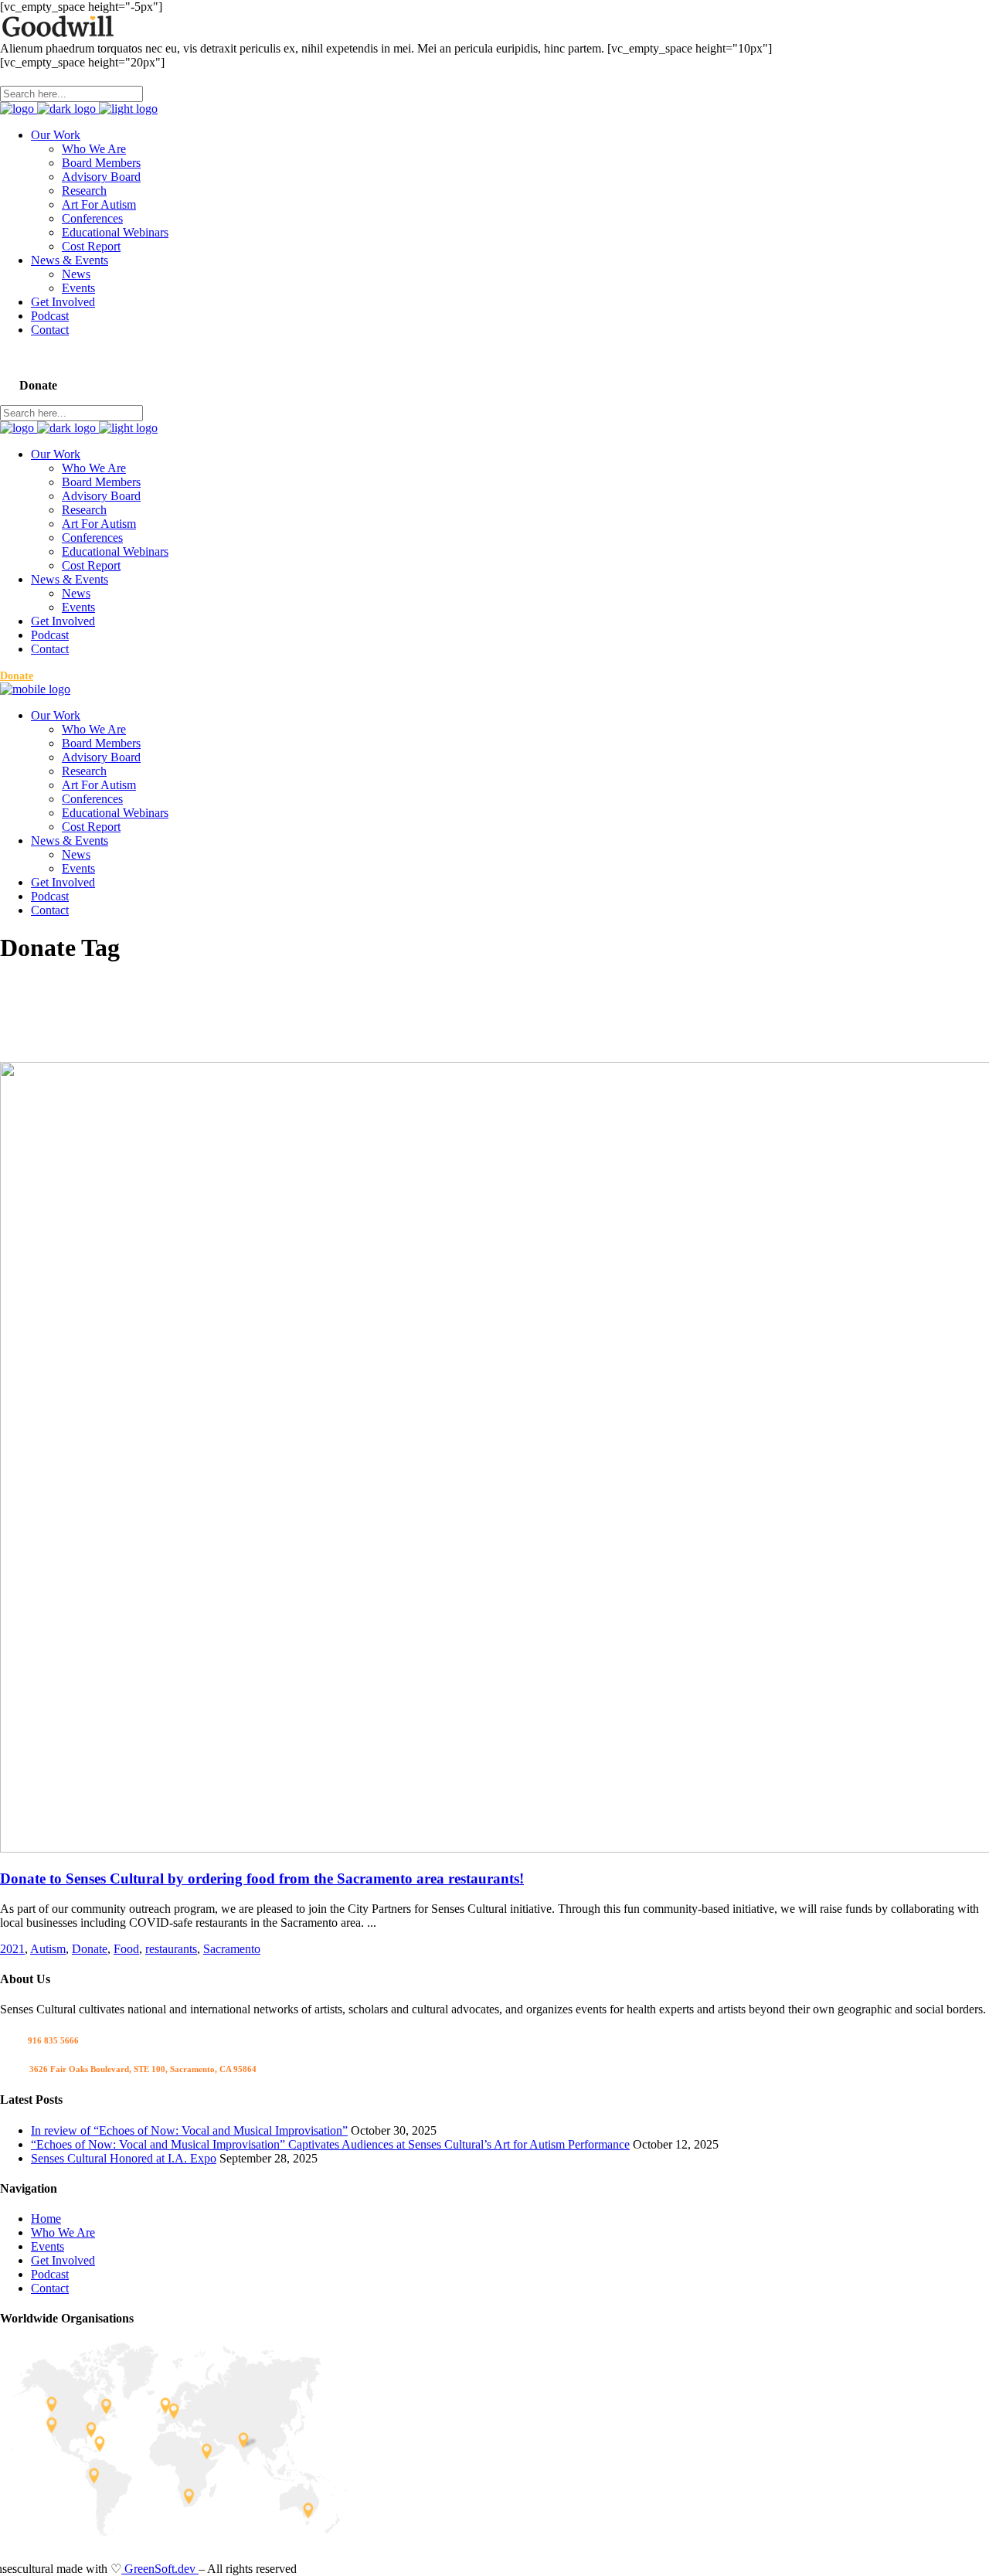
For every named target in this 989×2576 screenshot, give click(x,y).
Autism (48, 1949)
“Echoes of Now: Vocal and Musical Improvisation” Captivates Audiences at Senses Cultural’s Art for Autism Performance (330, 2144)
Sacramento (232, 1949)
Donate (90, 1949)
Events (48, 2246)
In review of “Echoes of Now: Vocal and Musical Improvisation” (189, 2130)
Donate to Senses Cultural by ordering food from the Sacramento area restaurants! (262, 1878)
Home (46, 2219)
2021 (12, 1949)
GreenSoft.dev (160, 2569)
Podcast (50, 2274)
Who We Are (63, 2232)
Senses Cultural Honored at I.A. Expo (124, 2158)
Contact (50, 2288)
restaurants (171, 1949)
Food (126, 1949)
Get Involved (63, 2260)
